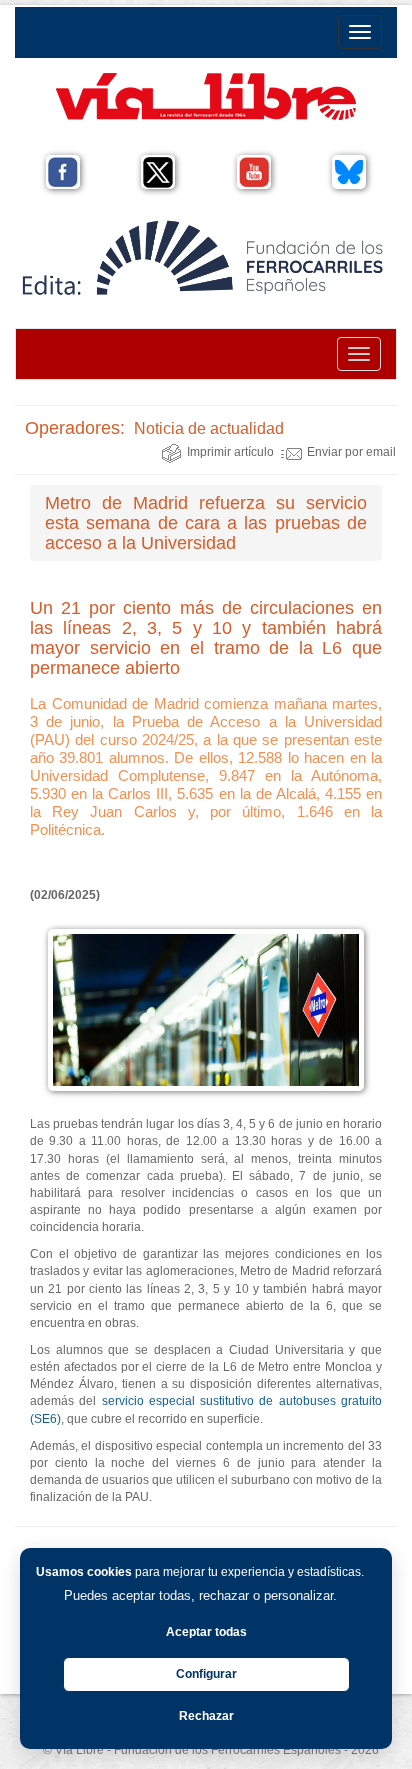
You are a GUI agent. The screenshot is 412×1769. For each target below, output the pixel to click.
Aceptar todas (206, 1632)
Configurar (206, 1674)
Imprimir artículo (230, 452)
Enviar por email (351, 452)
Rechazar (206, 1716)
